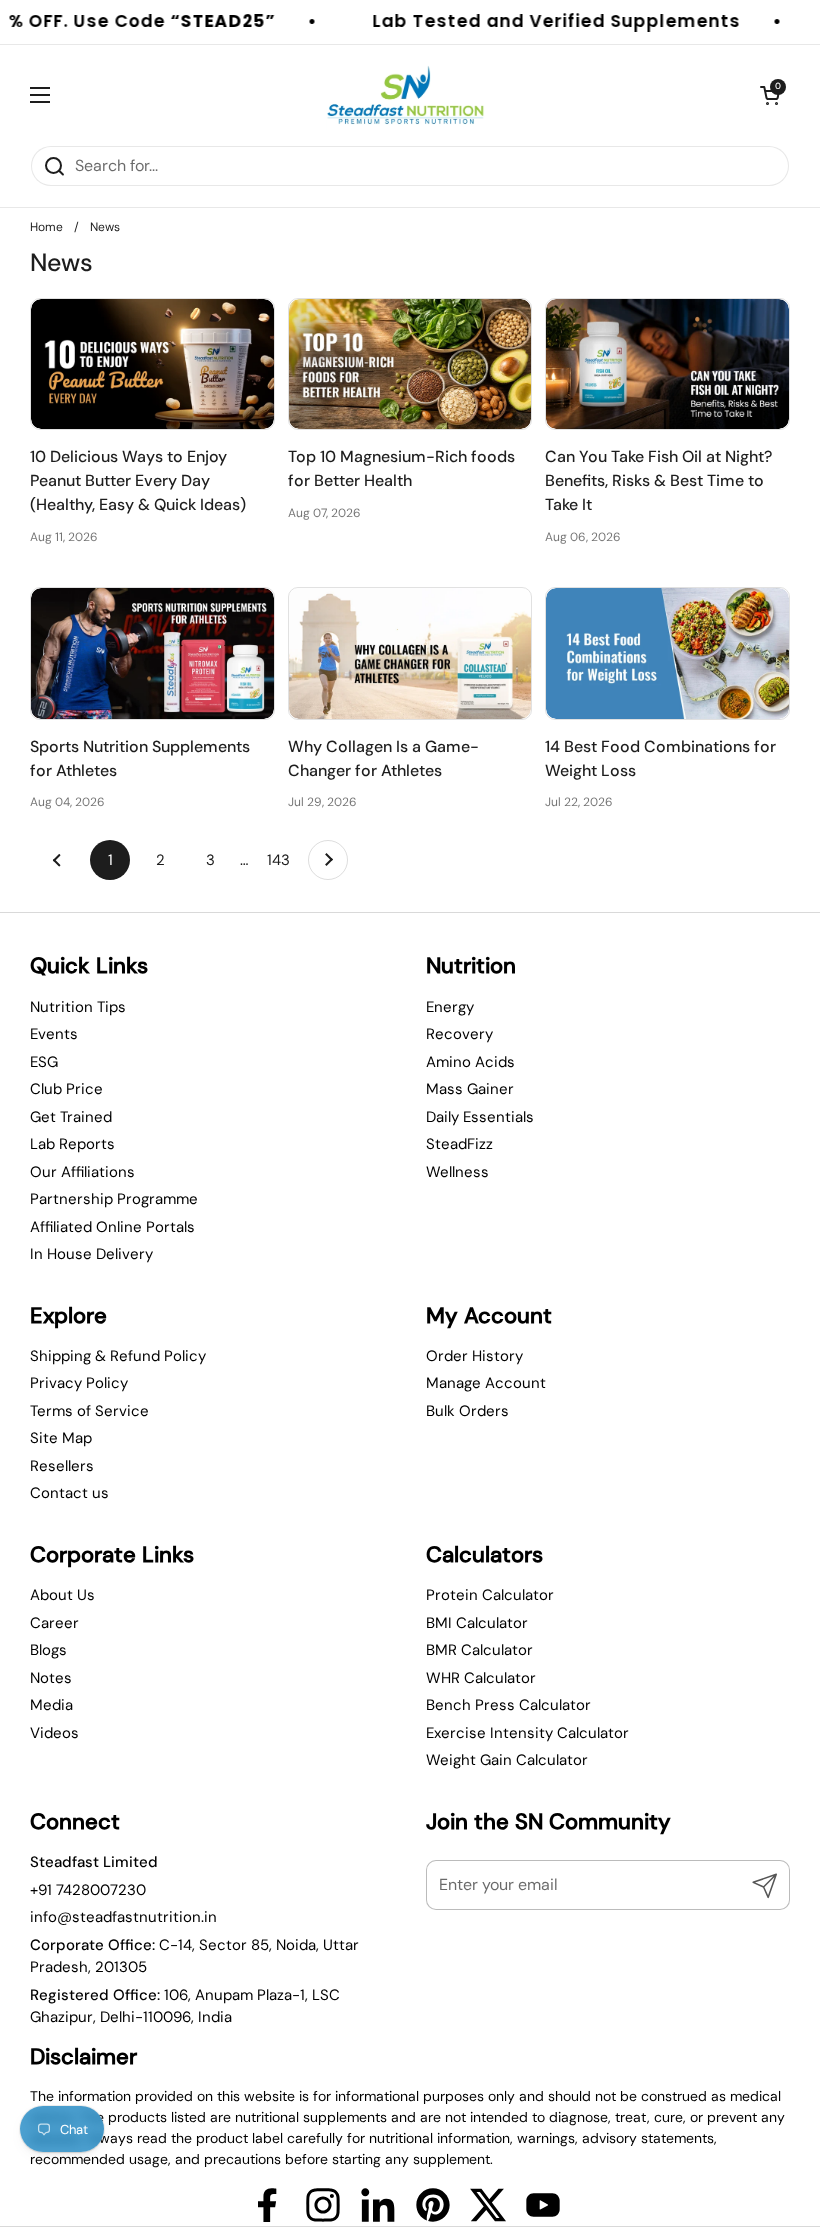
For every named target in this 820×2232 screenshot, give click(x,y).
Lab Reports (72, 1144)
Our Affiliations (82, 1172)
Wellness (457, 1172)
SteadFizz (459, 1144)
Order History (474, 1356)
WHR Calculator (481, 1678)
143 (282, 860)
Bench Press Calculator (508, 1705)
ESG (44, 1062)
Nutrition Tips (78, 1007)
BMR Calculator (479, 1650)
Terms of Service (89, 1411)
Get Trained (71, 1117)
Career (54, 1623)
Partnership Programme (114, 1199)
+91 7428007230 (88, 1890)
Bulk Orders (467, 1411)
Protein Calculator (490, 1595)
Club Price (66, 1089)
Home (46, 227)
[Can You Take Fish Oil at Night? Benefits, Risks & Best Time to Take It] (667, 364)
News (105, 227)
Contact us (69, 1493)
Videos (54, 1733)
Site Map (61, 1438)
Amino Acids (470, 1062)
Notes (51, 1678)
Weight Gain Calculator (507, 1760)
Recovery (459, 1034)
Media (51, 1705)
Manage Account (486, 1383)
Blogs (48, 1650)
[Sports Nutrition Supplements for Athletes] (152, 653)
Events (54, 1034)
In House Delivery (91, 1254)
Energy (450, 1007)
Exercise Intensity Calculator (527, 1733)
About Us (62, 1595)
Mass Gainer (470, 1089)
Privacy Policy (79, 1383)
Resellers (62, 1466)
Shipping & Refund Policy (118, 1356)
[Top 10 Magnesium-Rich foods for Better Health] (410, 364)
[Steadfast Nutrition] (405, 95)
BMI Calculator (477, 1623)
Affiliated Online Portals (112, 1227)
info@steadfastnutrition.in (123, 1917)
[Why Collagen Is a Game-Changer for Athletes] (410, 653)
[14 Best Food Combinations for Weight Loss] (667, 653)
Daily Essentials (480, 1117)
